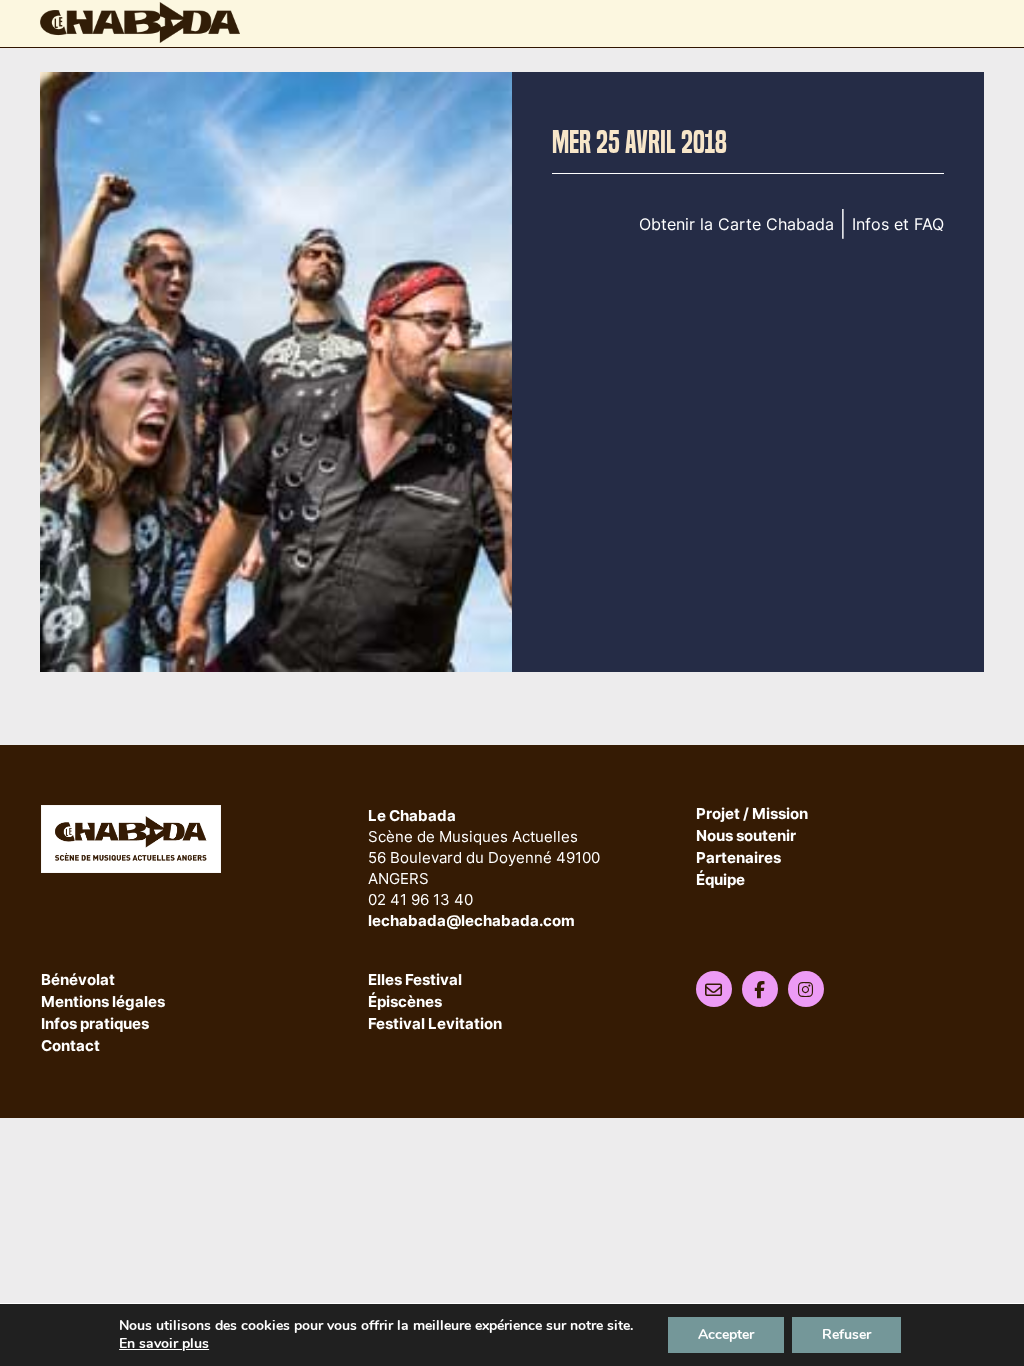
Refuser (846, 1334)
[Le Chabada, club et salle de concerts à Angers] (140, 22)
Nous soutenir (746, 836)
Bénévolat (78, 980)
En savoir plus (164, 1344)
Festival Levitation (435, 1024)
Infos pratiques (95, 1024)
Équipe (720, 880)
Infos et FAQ (898, 224)
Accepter (726, 1334)
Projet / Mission (752, 814)
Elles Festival (415, 980)
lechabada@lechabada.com (471, 920)
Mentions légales (103, 1002)
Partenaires (738, 858)
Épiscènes (405, 1002)
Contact (70, 1046)
